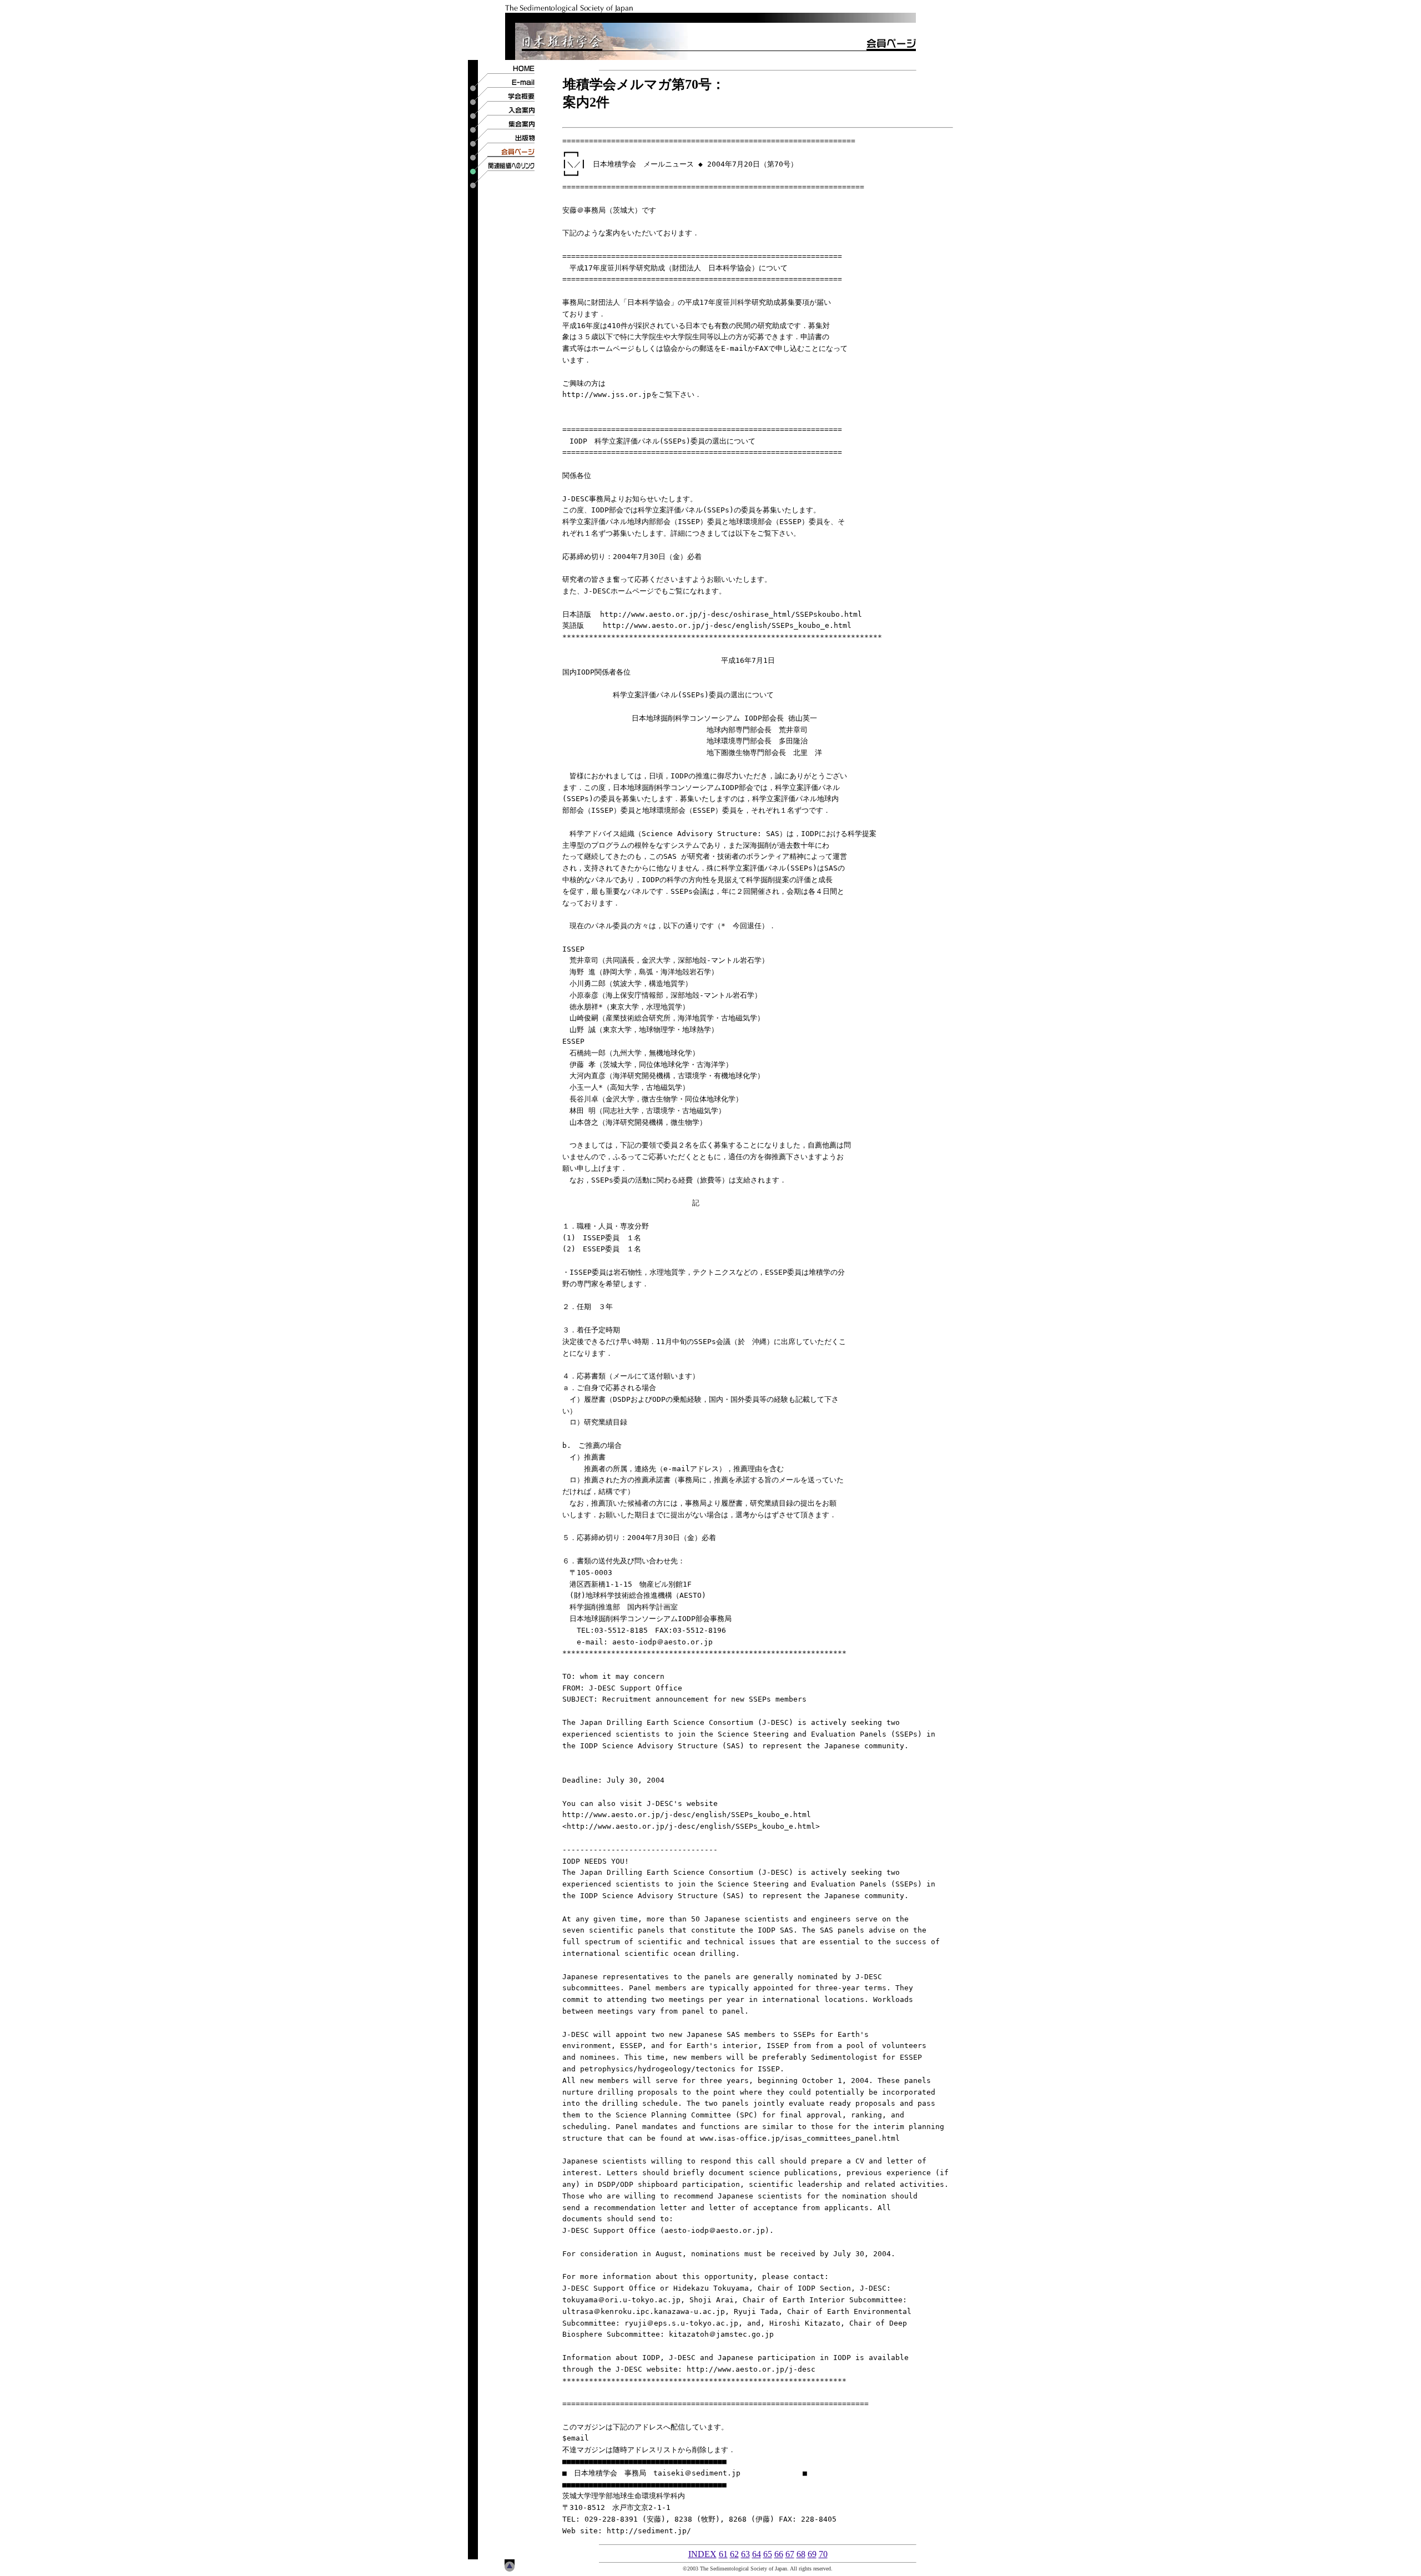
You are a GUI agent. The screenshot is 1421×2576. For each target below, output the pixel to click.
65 (768, 2554)
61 (723, 2554)
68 (801, 2554)
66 (779, 2554)
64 (757, 2554)
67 (790, 2554)
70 (823, 2554)
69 (812, 2554)
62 (734, 2554)
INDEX (702, 2554)
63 (745, 2554)
